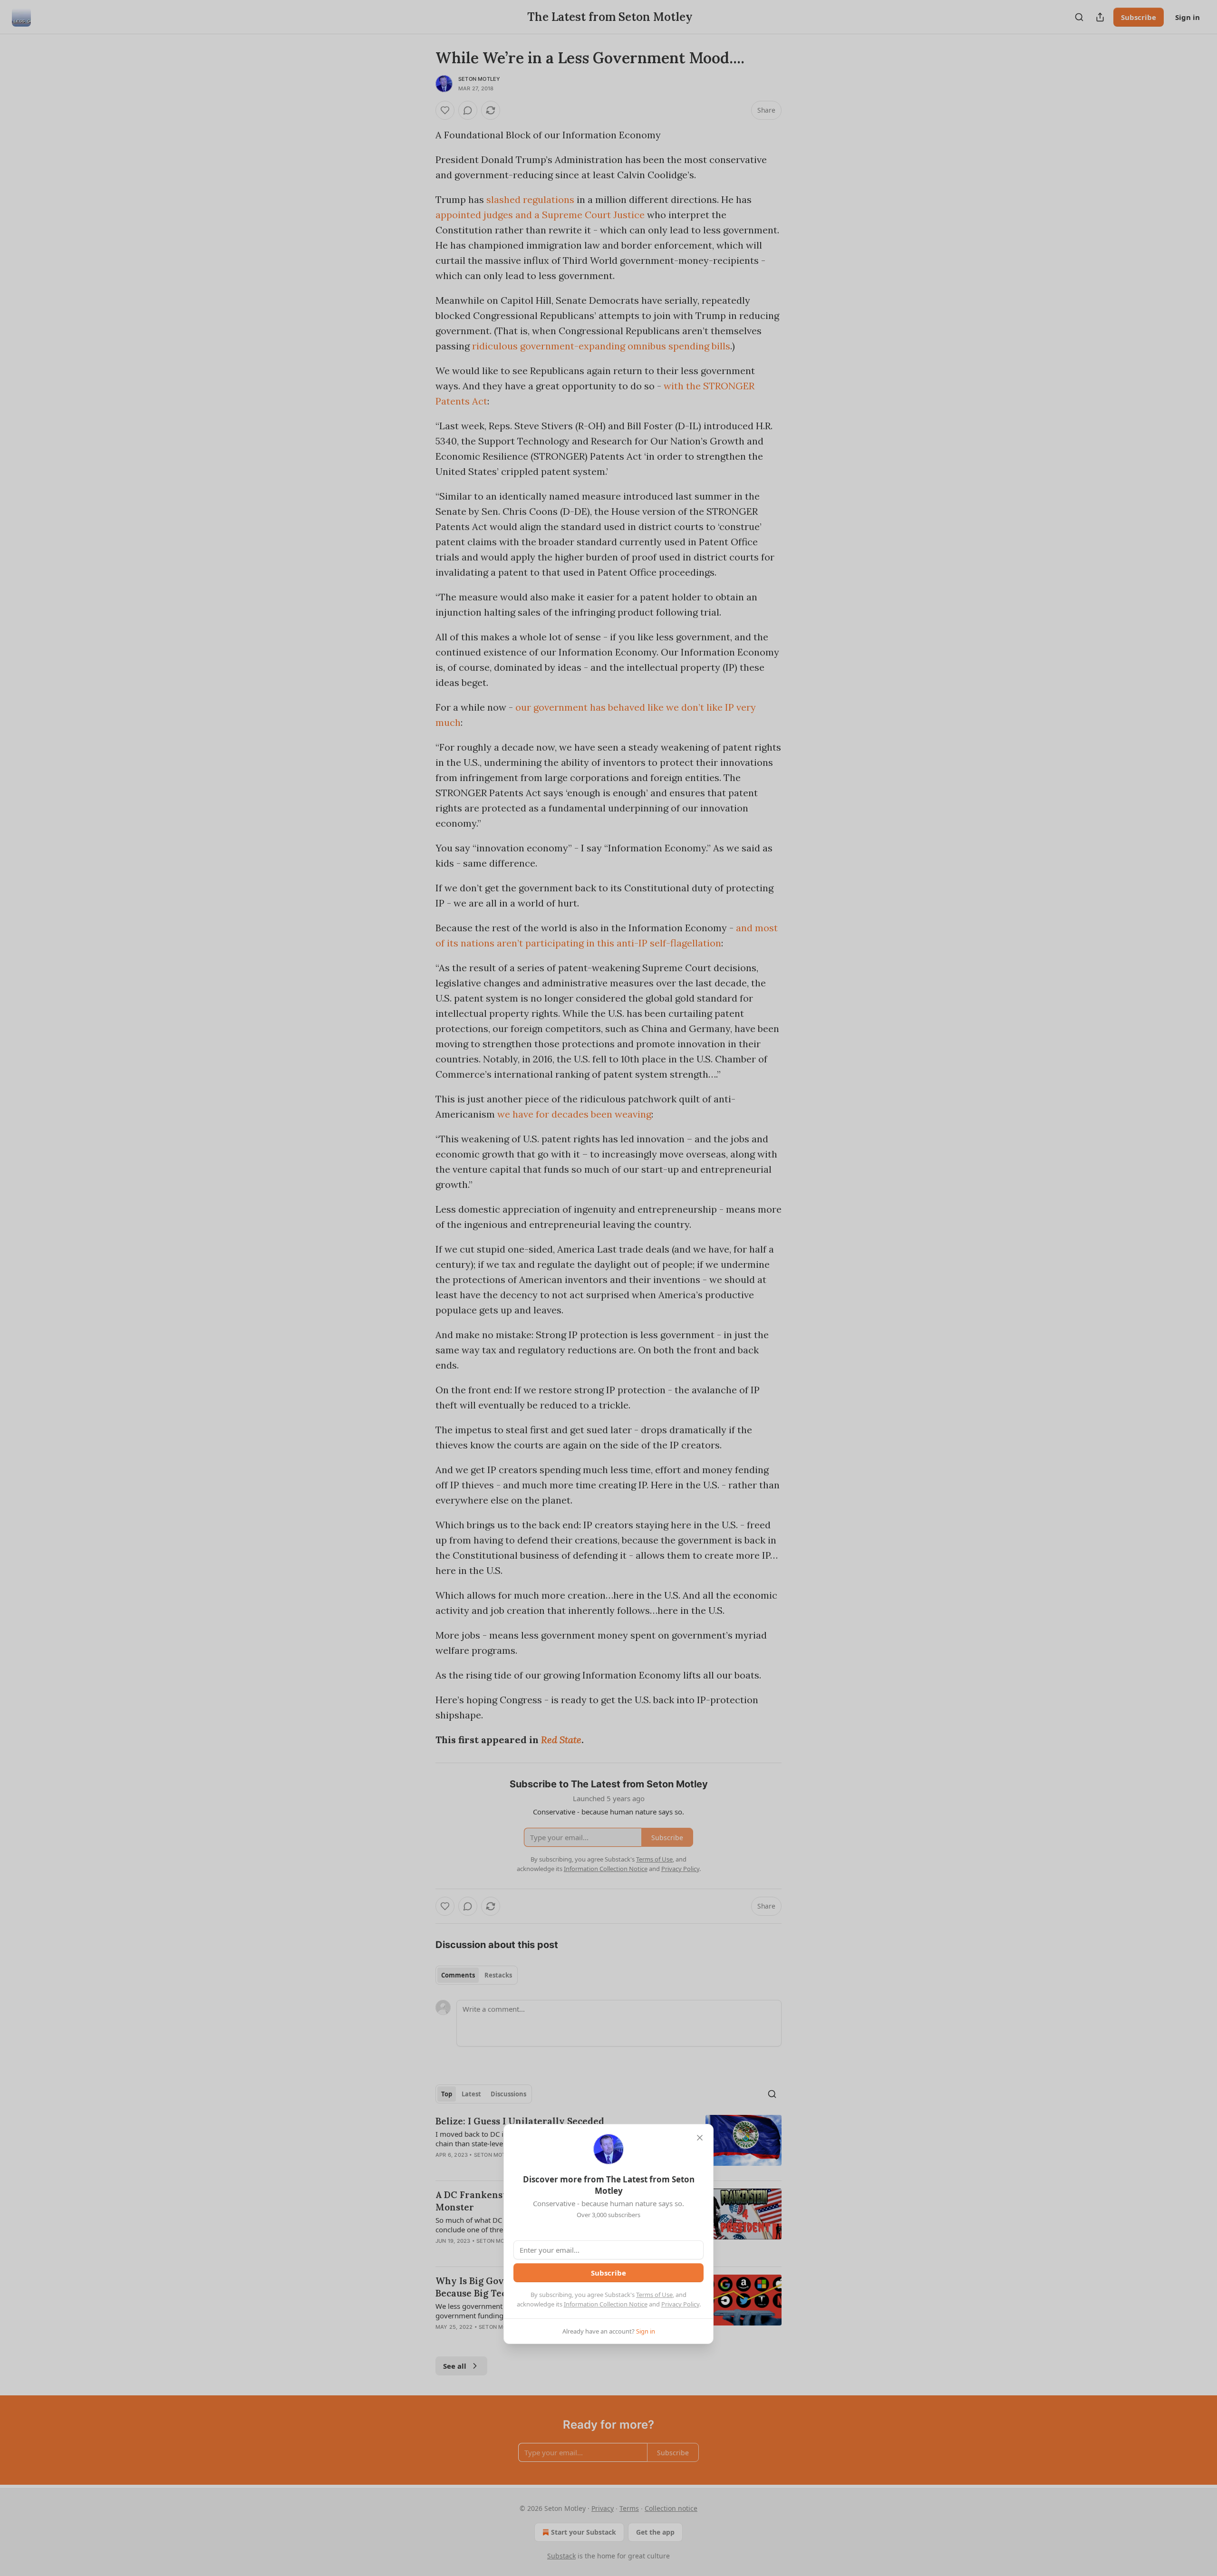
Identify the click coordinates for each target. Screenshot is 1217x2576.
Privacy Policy (680, 2304)
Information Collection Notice (606, 2304)
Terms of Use (654, 2295)
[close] (700, 2138)
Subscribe (608, 2273)
